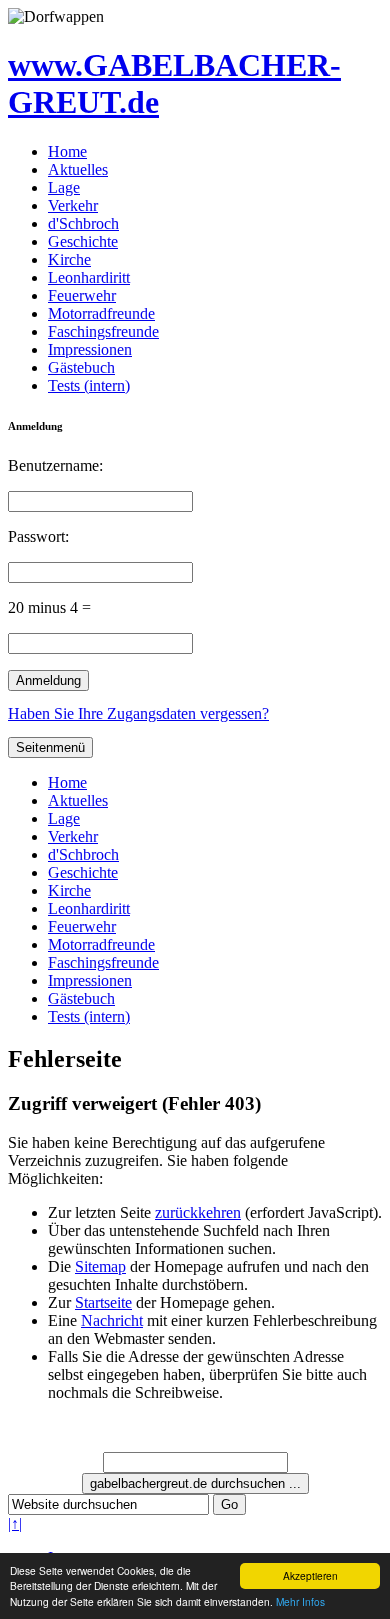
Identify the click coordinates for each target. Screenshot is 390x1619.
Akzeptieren (310, 1575)
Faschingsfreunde (103, 331)
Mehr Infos (300, 1601)
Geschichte (83, 241)
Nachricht (112, 1320)
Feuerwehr (82, 295)
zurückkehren (198, 1212)
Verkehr (73, 205)
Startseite (103, 1302)
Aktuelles (78, 169)
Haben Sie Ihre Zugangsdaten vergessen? (138, 713)
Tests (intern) (89, 385)
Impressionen (90, 349)
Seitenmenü (50, 747)
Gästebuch (81, 367)
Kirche (69, 259)
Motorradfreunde (101, 313)
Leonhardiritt (89, 277)
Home (67, 151)
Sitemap (100, 1266)
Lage (64, 187)
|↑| (15, 1523)
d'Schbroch (83, 223)
